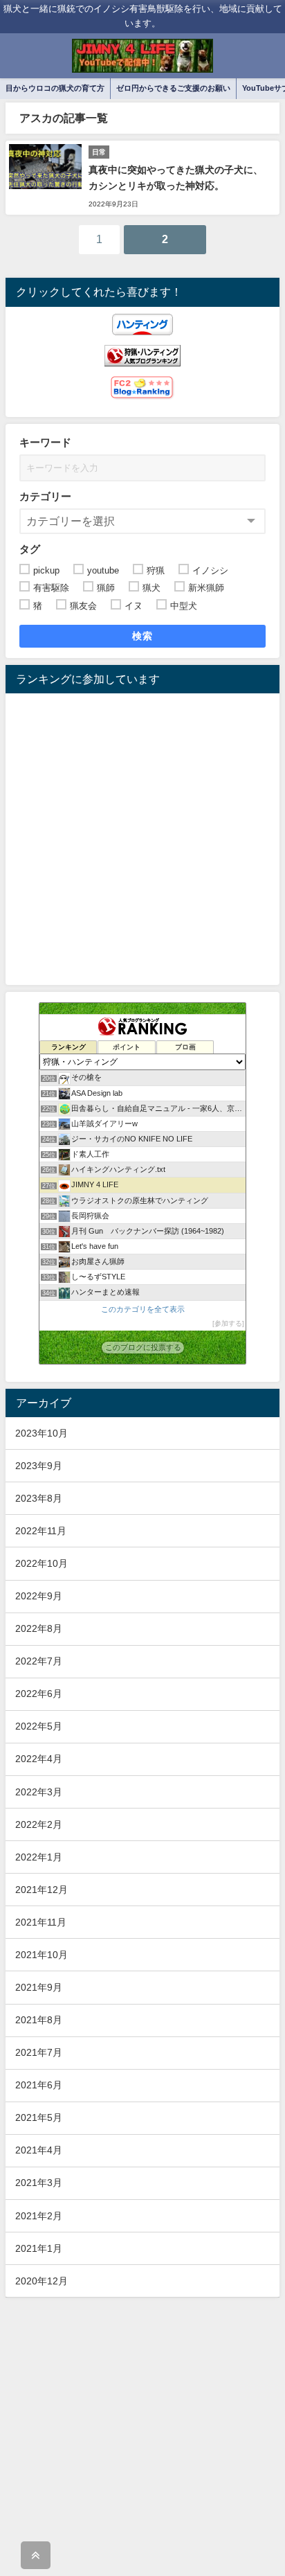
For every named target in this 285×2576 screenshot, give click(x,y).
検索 (143, 636)
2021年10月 (42, 1955)
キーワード (45, 442)
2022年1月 (39, 1857)
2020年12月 (42, 2281)
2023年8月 (39, 1498)
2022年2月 (39, 1824)
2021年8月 (39, 2020)
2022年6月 (39, 1694)
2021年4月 (39, 2150)
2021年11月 (41, 1922)
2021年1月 (39, 2248)
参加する (228, 1323)
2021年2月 (39, 2216)
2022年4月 (39, 1759)
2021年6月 (39, 2085)
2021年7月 (39, 2052)
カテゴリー (45, 496)
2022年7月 (39, 1661)
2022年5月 (39, 1726)
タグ (30, 549)
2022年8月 (39, 1628)
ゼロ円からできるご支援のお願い (173, 88)
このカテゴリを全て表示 (143, 1309)
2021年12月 (42, 1890)
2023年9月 (39, 1466)
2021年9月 (39, 1987)
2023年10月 (42, 1433)
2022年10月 (42, 1563)
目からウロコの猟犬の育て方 (55, 88)
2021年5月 (39, 2117)
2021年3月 (39, 2183)
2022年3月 (39, 1792)
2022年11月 (41, 1531)
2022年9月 (39, 1596)
